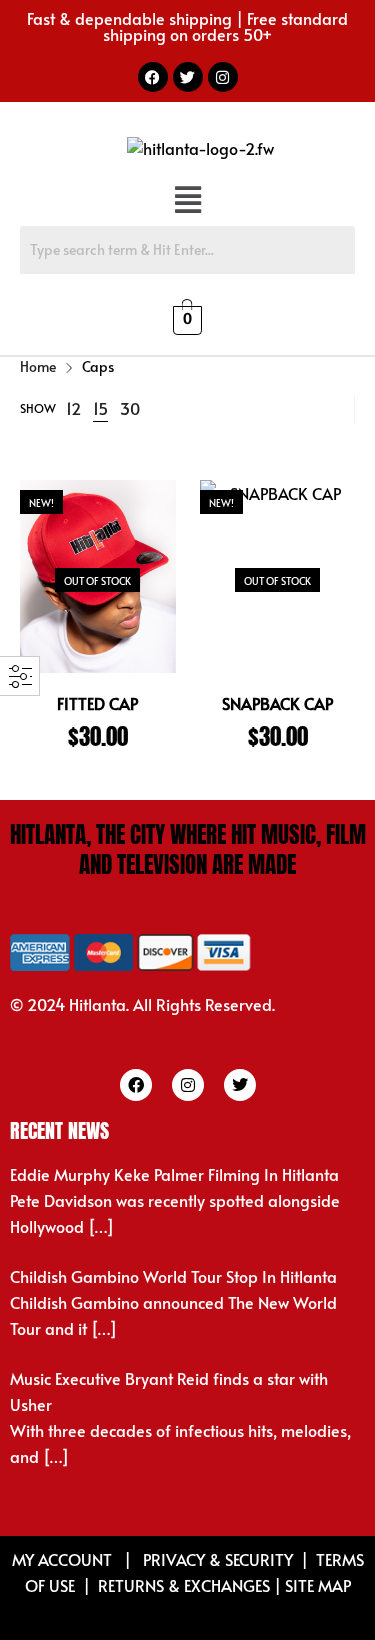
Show (38, 408)
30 (130, 408)
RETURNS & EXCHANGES (184, 1585)
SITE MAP (318, 1585)
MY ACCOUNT (64, 1559)
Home (38, 366)
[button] (187, 200)
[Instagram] (223, 77)
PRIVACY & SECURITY (218, 1559)
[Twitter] (188, 77)
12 (73, 408)
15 (100, 408)
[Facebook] (153, 77)
